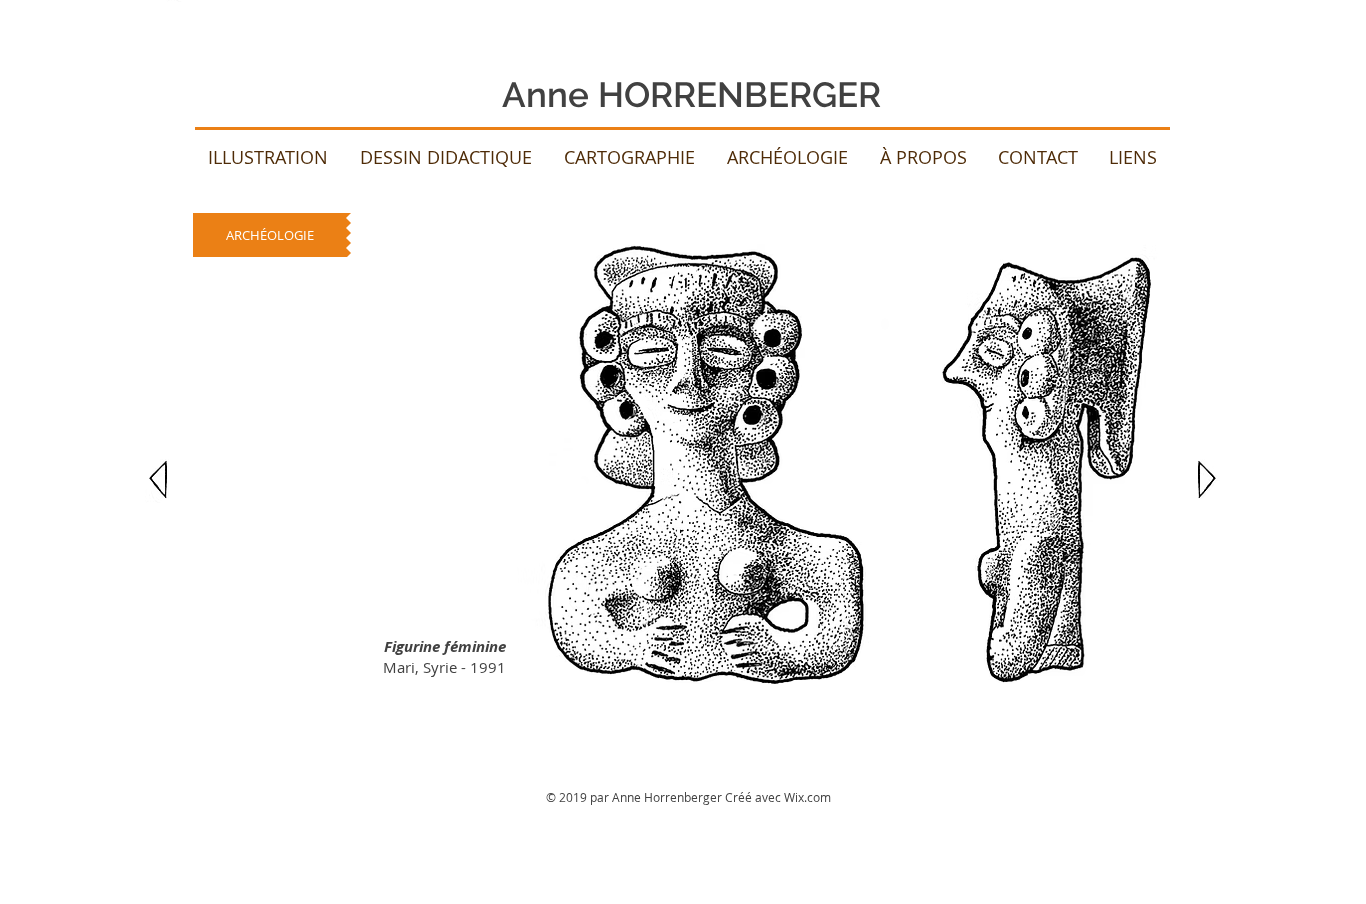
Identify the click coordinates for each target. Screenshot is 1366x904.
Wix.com (807, 797)
